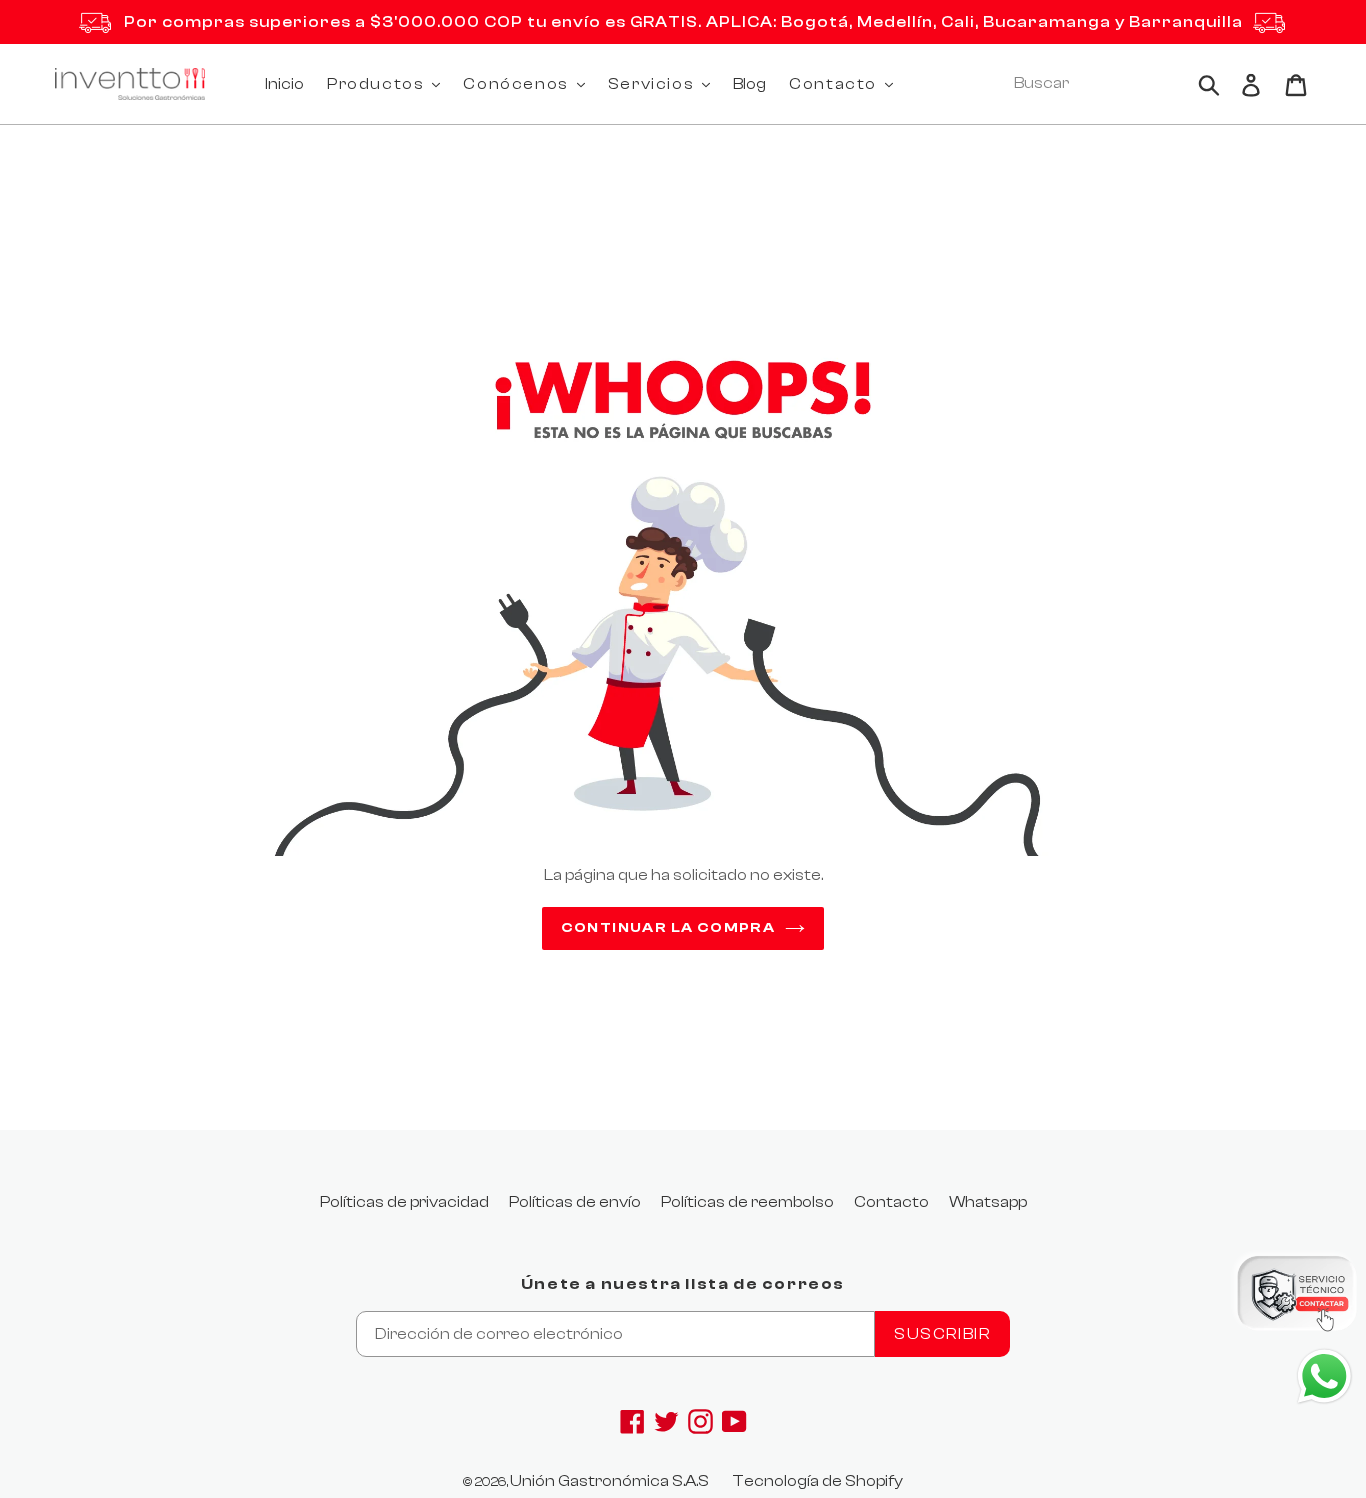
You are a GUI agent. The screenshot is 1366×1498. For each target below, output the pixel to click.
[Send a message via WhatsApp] (1324, 1376)
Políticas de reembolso (747, 1202)
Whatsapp (988, 1202)
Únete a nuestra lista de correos (683, 1284)
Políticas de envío (575, 1202)
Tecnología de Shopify (817, 1481)
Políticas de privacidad (404, 1202)
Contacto (891, 1202)
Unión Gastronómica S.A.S (609, 1481)
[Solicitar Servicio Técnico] (1296, 1296)
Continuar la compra (668, 928)
